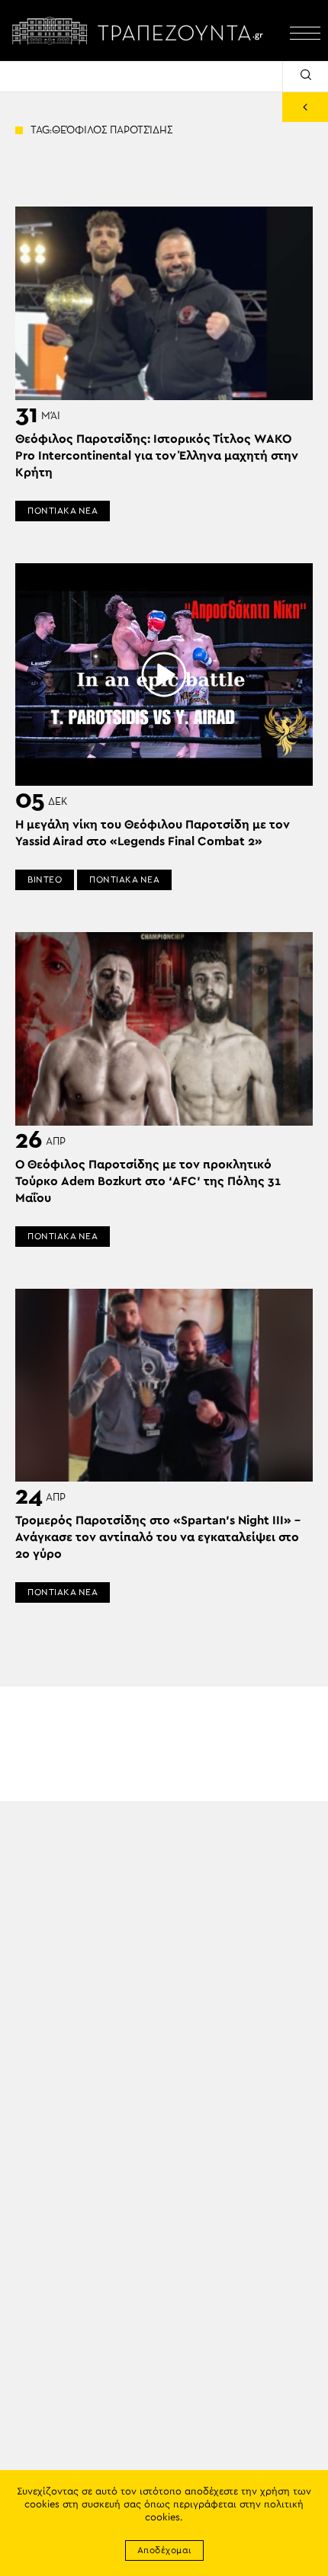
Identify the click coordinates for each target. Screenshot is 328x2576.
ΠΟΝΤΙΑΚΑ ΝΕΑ (63, 511)
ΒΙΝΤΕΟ (45, 879)
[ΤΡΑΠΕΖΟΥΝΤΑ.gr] (141, 30)
